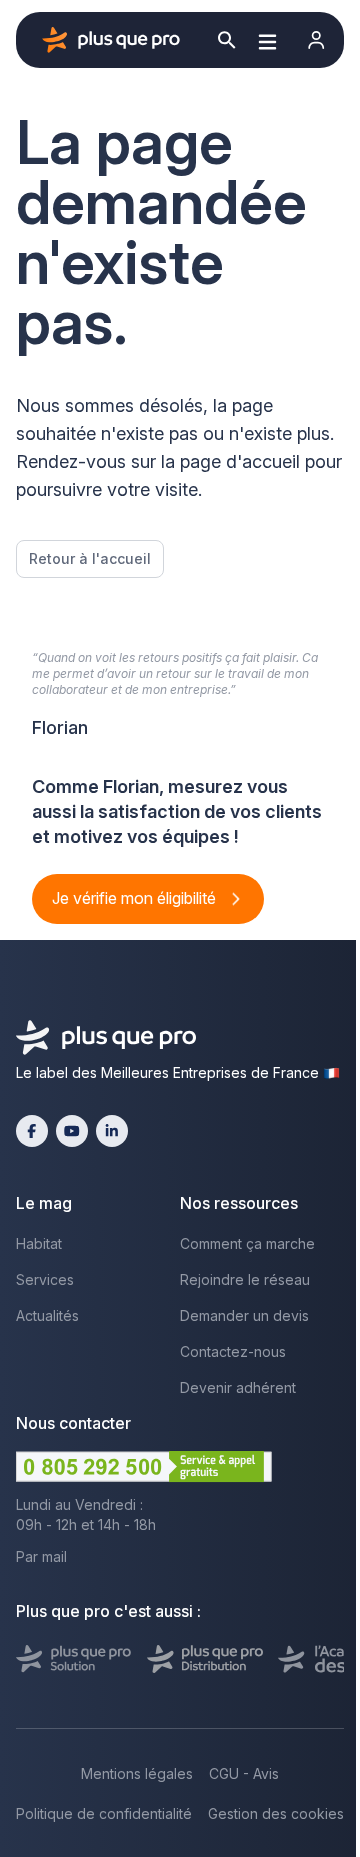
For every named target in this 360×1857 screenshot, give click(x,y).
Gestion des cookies (276, 1813)
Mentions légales (137, 1773)
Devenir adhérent (238, 1387)
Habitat (39, 1243)
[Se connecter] (316, 40)
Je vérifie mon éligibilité (136, 898)
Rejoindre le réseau (245, 1279)
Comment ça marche (247, 1243)
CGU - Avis (244, 1773)
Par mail (41, 1556)
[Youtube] (72, 1131)
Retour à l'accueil (90, 558)
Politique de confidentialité (104, 1813)
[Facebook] (32, 1131)
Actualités (47, 1315)
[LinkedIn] (112, 1131)
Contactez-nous (233, 1351)
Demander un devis (244, 1315)
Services (45, 1279)
